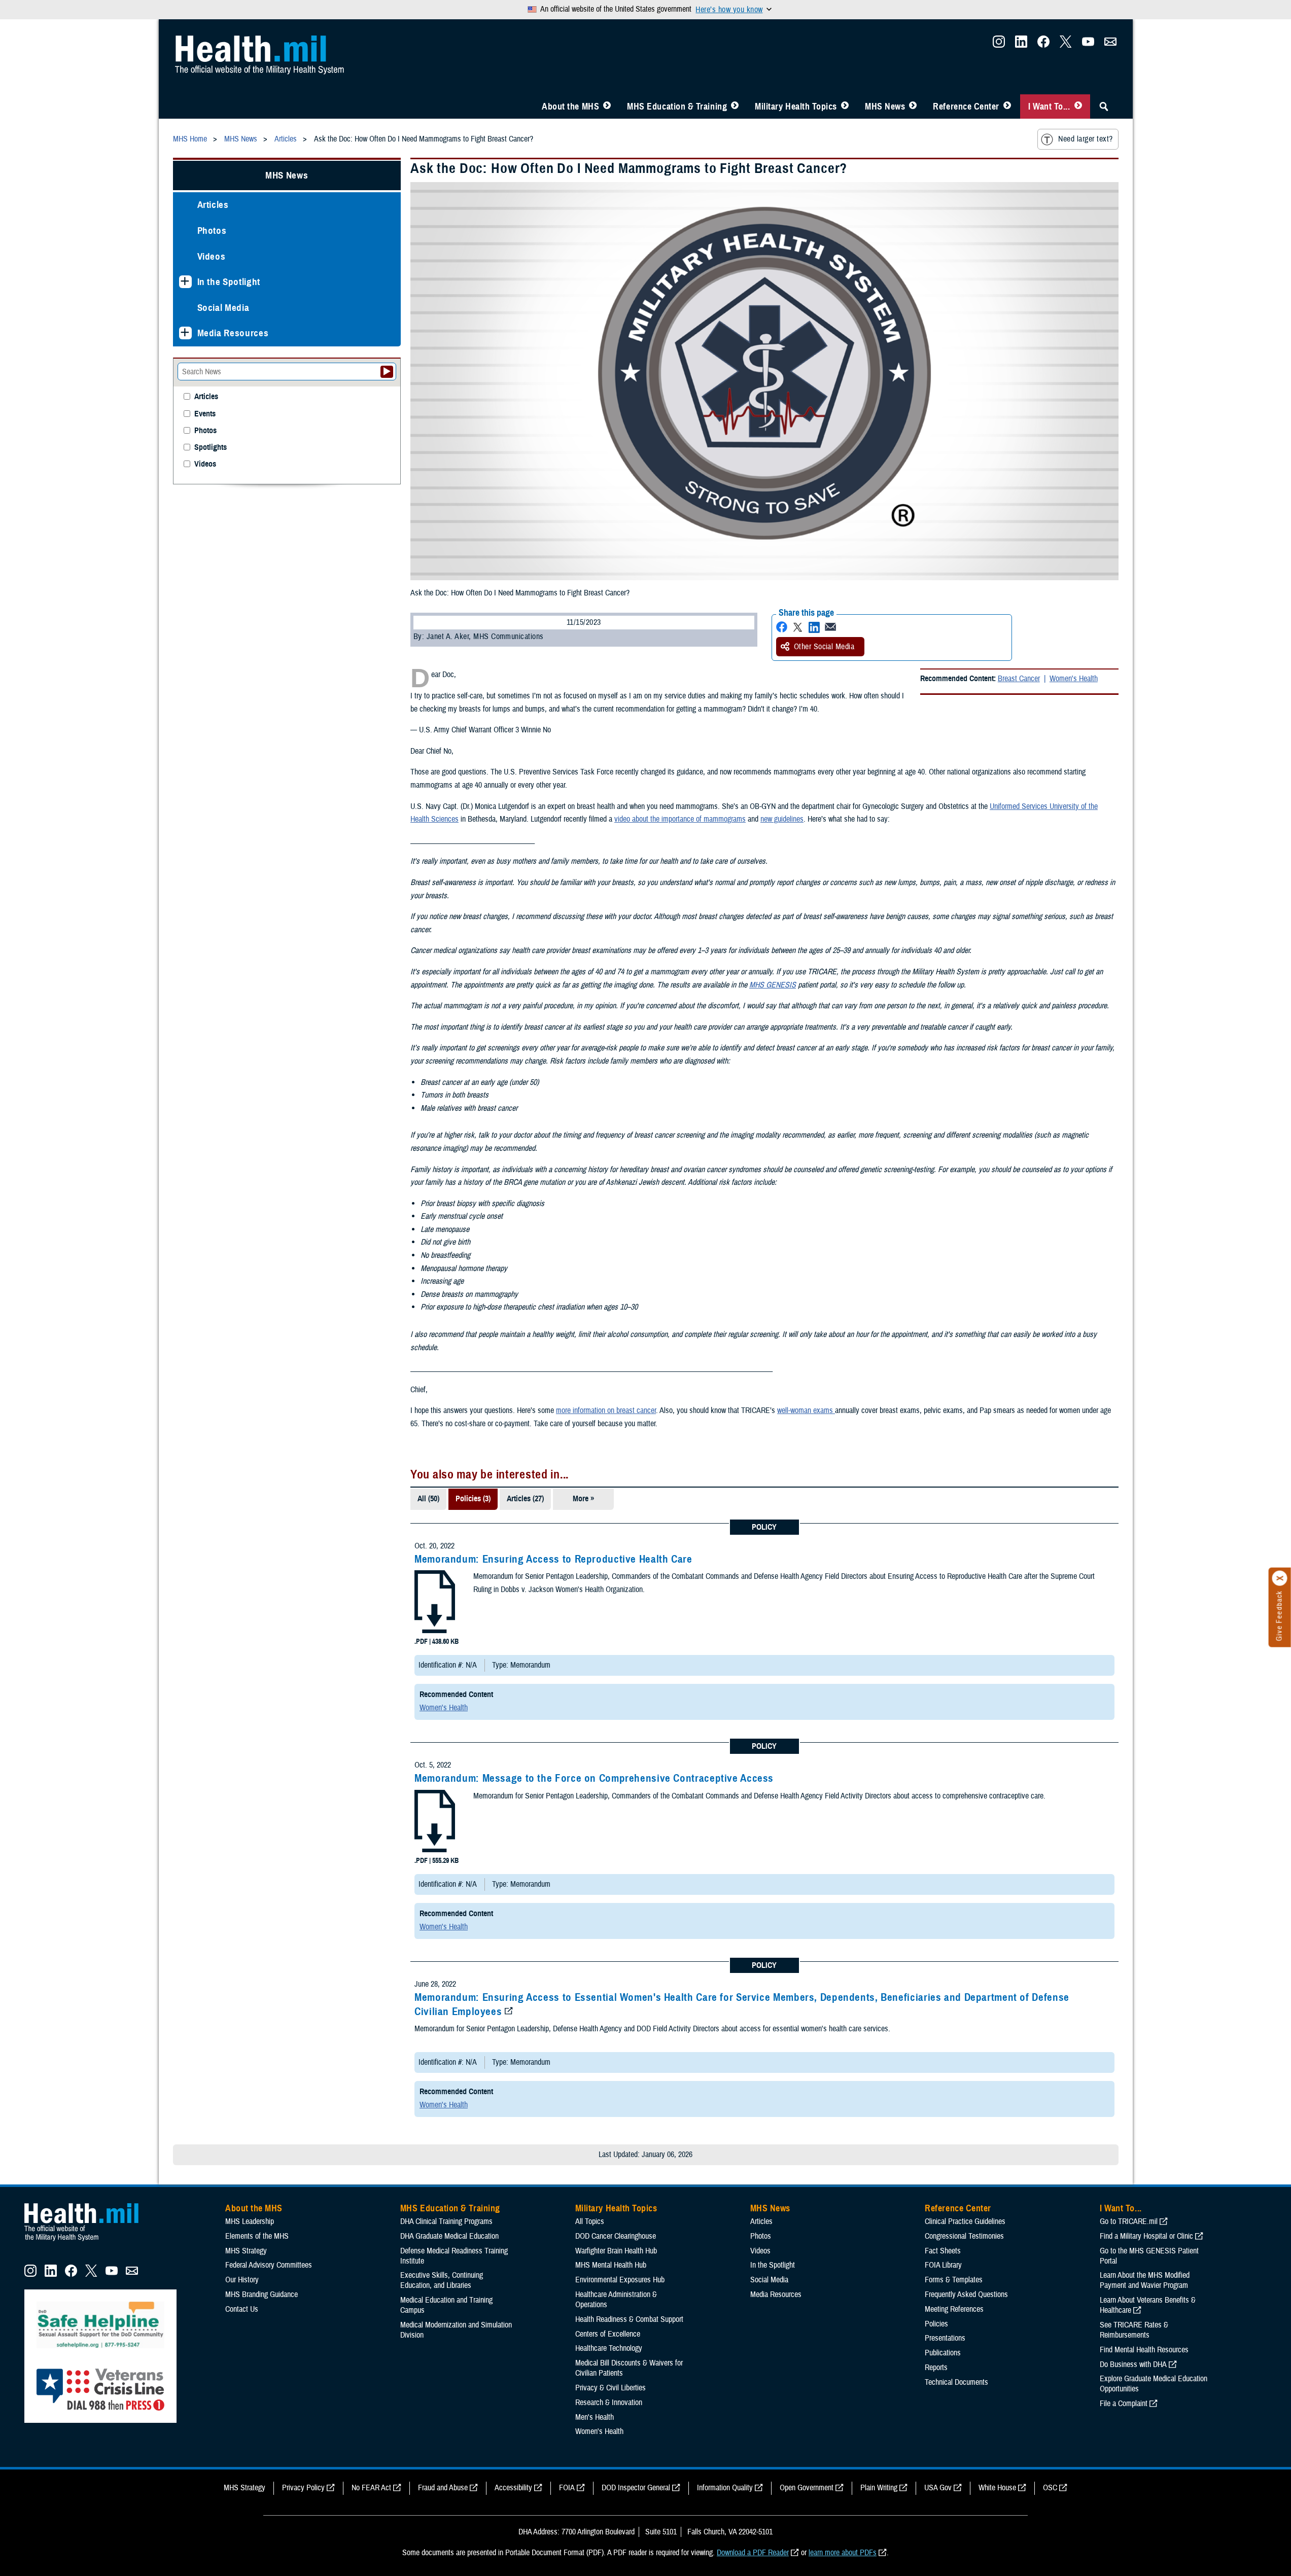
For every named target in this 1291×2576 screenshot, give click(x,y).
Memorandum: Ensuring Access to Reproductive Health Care (553, 1559)
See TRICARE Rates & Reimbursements (1134, 2330)
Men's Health (595, 2417)
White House (997, 2488)
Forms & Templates (954, 2280)
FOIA (567, 2488)
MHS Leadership (250, 2221)
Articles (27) (525, 1499)
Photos (212, 231)
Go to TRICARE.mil (1129, 2221)
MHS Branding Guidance (261, 2295)
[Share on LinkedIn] (814, 627)
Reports (936, 2368)
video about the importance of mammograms (680, 819)
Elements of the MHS (257, 2236)
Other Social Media (824, 647)
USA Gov (938, 2488)
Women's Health (1074, 679)
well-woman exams (806, 1410)
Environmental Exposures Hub (620, 2280)
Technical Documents (956, 2382)
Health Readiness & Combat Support (629, 2319)
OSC (1050, 2488)
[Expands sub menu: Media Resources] (185, 333)
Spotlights (211, 448)
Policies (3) (473, 1499)
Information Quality (725, 2488)
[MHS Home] (88, 2241)
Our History (242, 2280)
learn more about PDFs (843, 2553)
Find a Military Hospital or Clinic (1146, 2236)
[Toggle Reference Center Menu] (1007, 107)
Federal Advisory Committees (269, 2265)
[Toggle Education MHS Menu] (735, 107)
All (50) (428, 1499)
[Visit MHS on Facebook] (1043, 45)
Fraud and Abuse (443, 2488)
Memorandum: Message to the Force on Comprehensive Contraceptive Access (594, 1778)
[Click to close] (1280, 1578)
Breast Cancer (1019, 679)
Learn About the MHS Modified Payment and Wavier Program (1145, 2280)
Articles (213, 205)
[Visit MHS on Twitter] (1066, 45)
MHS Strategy (246, 2251)
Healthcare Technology (609, 2348)
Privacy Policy (303, 2488)
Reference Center (966, 107)
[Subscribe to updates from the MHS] (1110, 45)
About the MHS (570, 107)
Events (205, 414)
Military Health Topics (796, 107)
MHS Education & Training (677, 107)
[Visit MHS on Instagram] (999, 45)
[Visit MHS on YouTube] (1088, 45)
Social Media (223, 308)
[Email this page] (830, 627)
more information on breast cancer (606, 1410)
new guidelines (782, 819)
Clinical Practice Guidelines (965, 2221)
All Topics (590, 2221)
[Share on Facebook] (782, 627)
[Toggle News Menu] (913, 107)
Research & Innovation (609, 2403)
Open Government (807, 2488)
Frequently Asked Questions (966, 2295)
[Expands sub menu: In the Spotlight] (185, 282)
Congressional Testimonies (964, 2236)
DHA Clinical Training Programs (446, 2221)
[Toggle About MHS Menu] (607, 107)
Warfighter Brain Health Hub (616, 2251)
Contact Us (242, 2309)
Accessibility (513, 2488)
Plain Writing (879, 2488)
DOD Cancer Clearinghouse (616, 2236)
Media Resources (233, 333)
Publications (943, 2353)
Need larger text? (1085, 139)
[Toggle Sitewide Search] (1104, 107)
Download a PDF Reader (753, 2553)
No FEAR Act (371, 2488)
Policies (936, 2324)
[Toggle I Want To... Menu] (1078, 107)
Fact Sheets (943, 2251)
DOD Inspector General (636, 2488)
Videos (212, 256)
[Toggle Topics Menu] (845, 107)
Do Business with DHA (1133, 2365)
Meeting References (954, 2309)
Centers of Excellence (608, 2334)
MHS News (885, 107)
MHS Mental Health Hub (611, 2265)
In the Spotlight (229, 282)
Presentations (945, 2338)
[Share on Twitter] (798, 627)
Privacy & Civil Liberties (610, 2388)
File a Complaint (1124, 2404)
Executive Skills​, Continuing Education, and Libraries (442, 2280)
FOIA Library (943, 2265)
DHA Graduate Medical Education (449, 2236)
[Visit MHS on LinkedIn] (1021, 45)
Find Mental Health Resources (1144, 2350)
